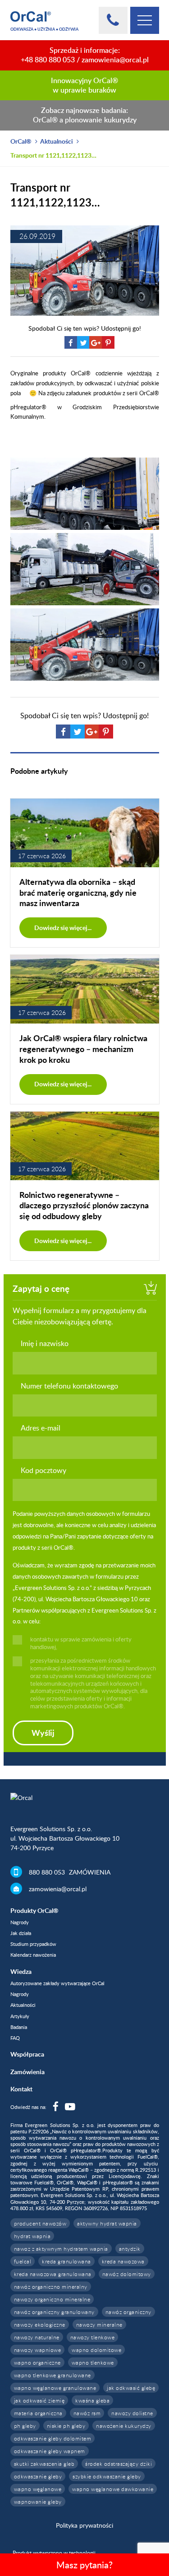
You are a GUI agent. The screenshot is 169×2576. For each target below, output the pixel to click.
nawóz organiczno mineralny (51, 2286)
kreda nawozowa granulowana (53, 2274)
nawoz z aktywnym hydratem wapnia (61, 2249)
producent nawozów (40, 2223)
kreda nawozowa (123, 2261)
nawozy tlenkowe (93, 2337)
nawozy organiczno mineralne (52, 2299)
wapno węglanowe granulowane (55, 2388)
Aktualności (57, 141)
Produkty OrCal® (34, 1910)
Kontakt (21, 2089)
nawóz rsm (87, 2413)
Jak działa (21, 1933)
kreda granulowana (66, 2261)
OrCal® (21, 141)
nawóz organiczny (128, 2312)
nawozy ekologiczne (40, 2324)
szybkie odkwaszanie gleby (107, 2476)
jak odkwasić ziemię (39, 2400)
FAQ (15, 2038)
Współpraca (27, 2054)
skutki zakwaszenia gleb (44, 2464)
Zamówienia (27, 2072)
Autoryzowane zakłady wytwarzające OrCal (57, 1983)
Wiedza (21, 1971)
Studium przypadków (33, 1944)
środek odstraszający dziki (119, 2464)
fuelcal (23, 2261)
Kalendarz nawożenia (33, 1955)
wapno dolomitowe (96, 2350)
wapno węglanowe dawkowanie (113, 2489)
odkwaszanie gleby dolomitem (53, 2438)
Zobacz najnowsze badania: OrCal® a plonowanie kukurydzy (85, 115)
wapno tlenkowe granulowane (53, 2375)
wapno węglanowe (38, 2489)
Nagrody (20, 1922)
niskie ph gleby (66, 2426)
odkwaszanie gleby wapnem (50, 2451)
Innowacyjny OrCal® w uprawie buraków (84, 85)
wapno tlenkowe (93, 2362)
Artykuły (20, 2016)
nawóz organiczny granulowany (54, 2312)
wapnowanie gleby (38, 2501)
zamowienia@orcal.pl (115, 60)
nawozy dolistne (132, 2413)
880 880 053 (47, 1872)
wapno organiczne (37, 2362)
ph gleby (25, 2426)
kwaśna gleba (92, 2400)
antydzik (130, 2249)
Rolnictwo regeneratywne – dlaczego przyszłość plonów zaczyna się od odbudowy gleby (84, 1205)
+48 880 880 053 (48, 60)
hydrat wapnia (32, 2236)
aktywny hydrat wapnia (107, 2223)
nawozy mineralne (99, 2324)
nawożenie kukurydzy (124, 2426)
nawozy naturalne (37, 2337)
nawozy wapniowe (38, 2350)
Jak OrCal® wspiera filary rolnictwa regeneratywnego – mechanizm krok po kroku (83, 1049)
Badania (19, 2027)
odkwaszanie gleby (38, 2476)
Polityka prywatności (84, 2525)
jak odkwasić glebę (131, 2388)
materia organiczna (38, 2413)
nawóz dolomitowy (127, 2274)
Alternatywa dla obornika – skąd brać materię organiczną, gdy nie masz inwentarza (78, 892)
